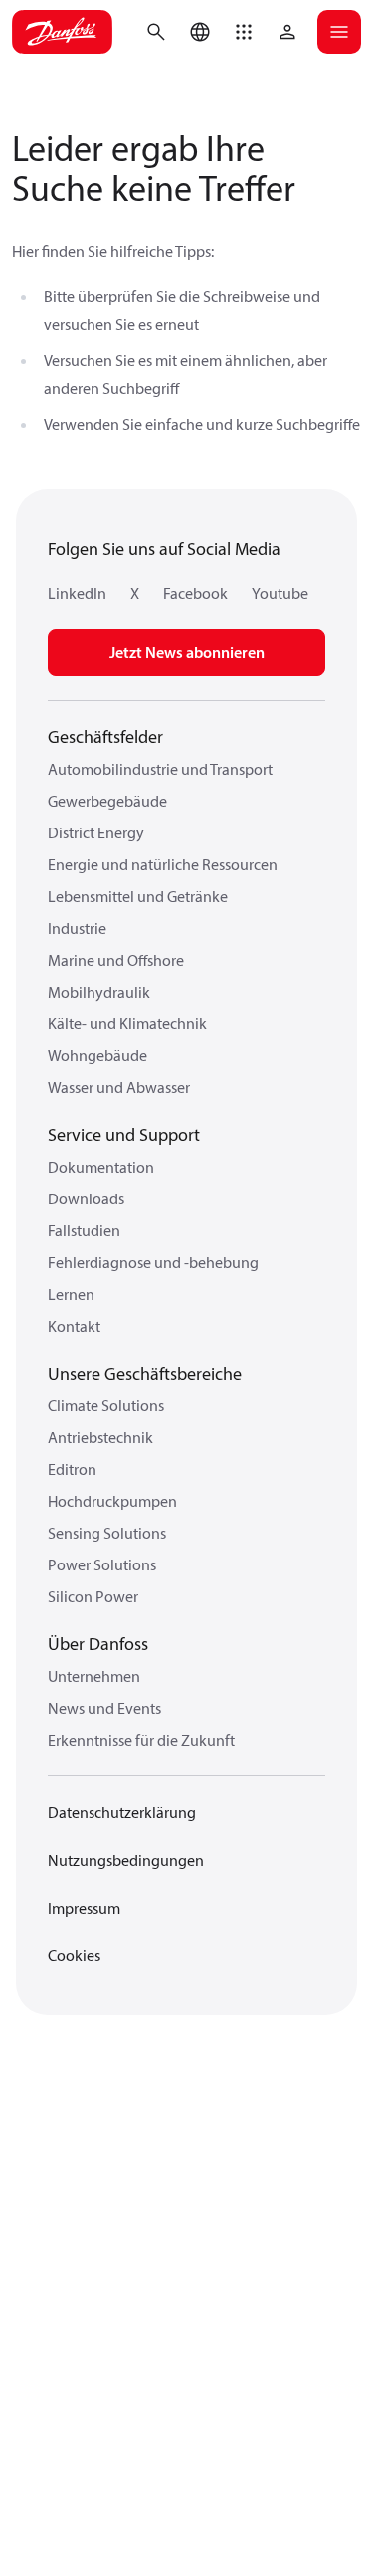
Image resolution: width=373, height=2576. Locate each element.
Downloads (86, 1198)
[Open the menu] (339, 32)
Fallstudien (84, 1230)
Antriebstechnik (100, 1437)
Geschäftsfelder (105, 736)
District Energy (96, 832)
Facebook (195, 593)
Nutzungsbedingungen (126, 1860)
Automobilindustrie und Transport (160, 769)
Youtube (280, 593)
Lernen (71, 1294)
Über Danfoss (98, 1644)
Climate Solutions (106, 1405)
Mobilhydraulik (99, 992)
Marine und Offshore (116, 960)
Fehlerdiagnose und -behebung (153, 1262)
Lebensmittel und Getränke (138, 896)
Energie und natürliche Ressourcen (163, 864)
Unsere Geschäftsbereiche (145, 1373)
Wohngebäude (97, 1055)
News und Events (104, 1708)
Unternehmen (94, 1676)
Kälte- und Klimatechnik (127, 1023)
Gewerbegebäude (107, 801)
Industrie (77, 928)
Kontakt (74, 1326)
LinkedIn (77, 593)
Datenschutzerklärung (122, 1812)
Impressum (84, 1908)
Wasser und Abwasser (119, 1087)
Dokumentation (101, 1167)
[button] (244, 32)
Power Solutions (102, 1564)
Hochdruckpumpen (112, 1501)
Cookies (74, 1955)
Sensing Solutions (107, 1533)
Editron (72, 1469)
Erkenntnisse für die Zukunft (141, 1740)
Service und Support (124, 1134)
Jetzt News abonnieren (187, 652)
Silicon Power (93, 1596)
